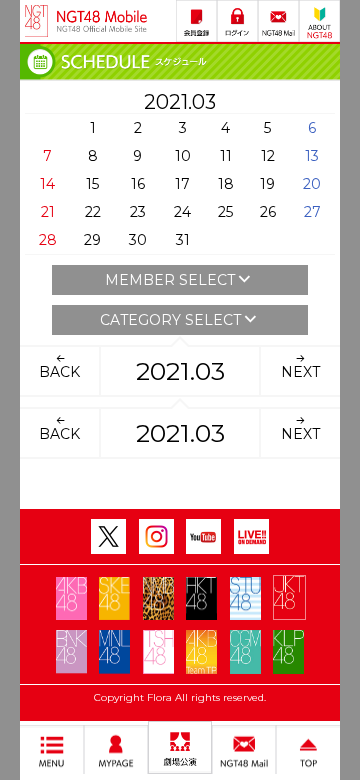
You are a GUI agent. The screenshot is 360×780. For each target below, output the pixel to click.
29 (92, 240)
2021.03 (180, 371)
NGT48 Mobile (102, 21)
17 (182, 184)
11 (226, 156)
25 (225, 212)
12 (268, 156)
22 (93, 212)
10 (183, 156)
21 (48, 212)
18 (226, 184)
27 (312, 212)
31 (183, 240)
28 (48, 240)
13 (312, 156)
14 (47, 184)
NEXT (300, 372)
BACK (59, 372)
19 (267, 184)
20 (312, 184)
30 (138, 240)
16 (138, 184)
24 (182, 212)
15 (92, 184)
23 (138, 212)
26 (268, 212)
